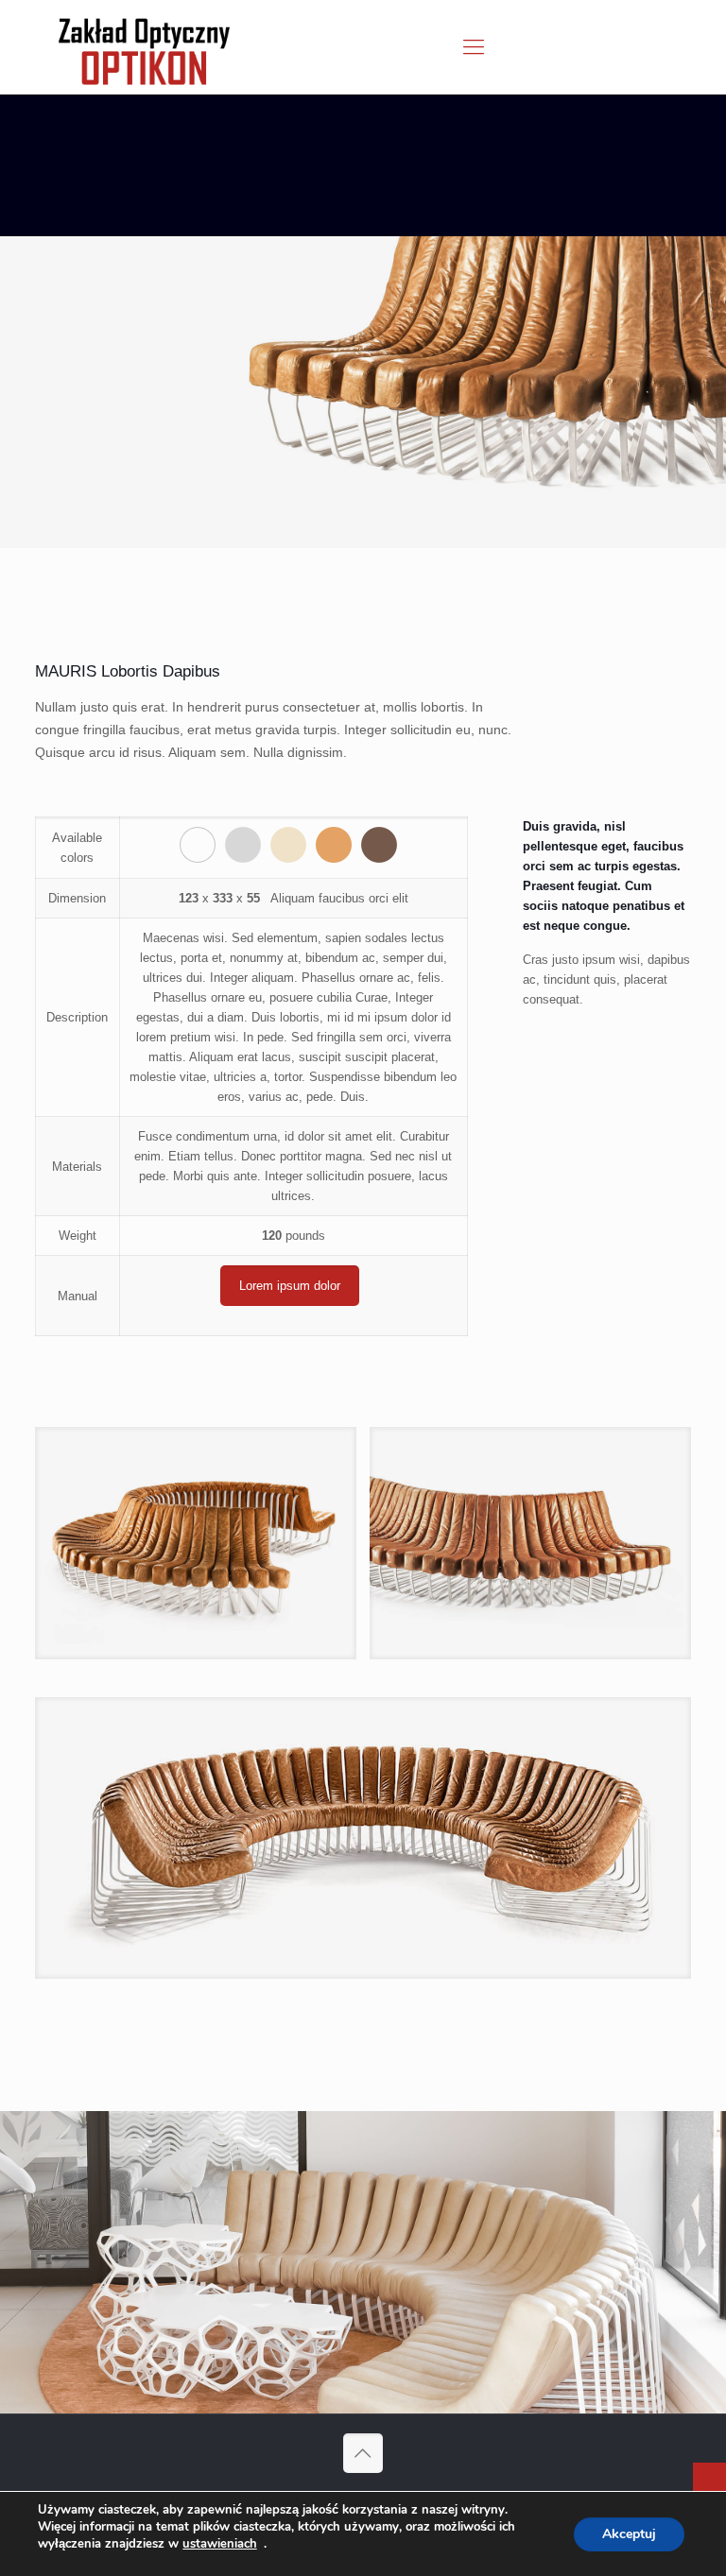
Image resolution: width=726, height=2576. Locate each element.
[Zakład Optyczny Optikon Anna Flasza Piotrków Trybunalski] (145, 47)
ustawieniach (220, 2544)
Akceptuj (629, 2534)
